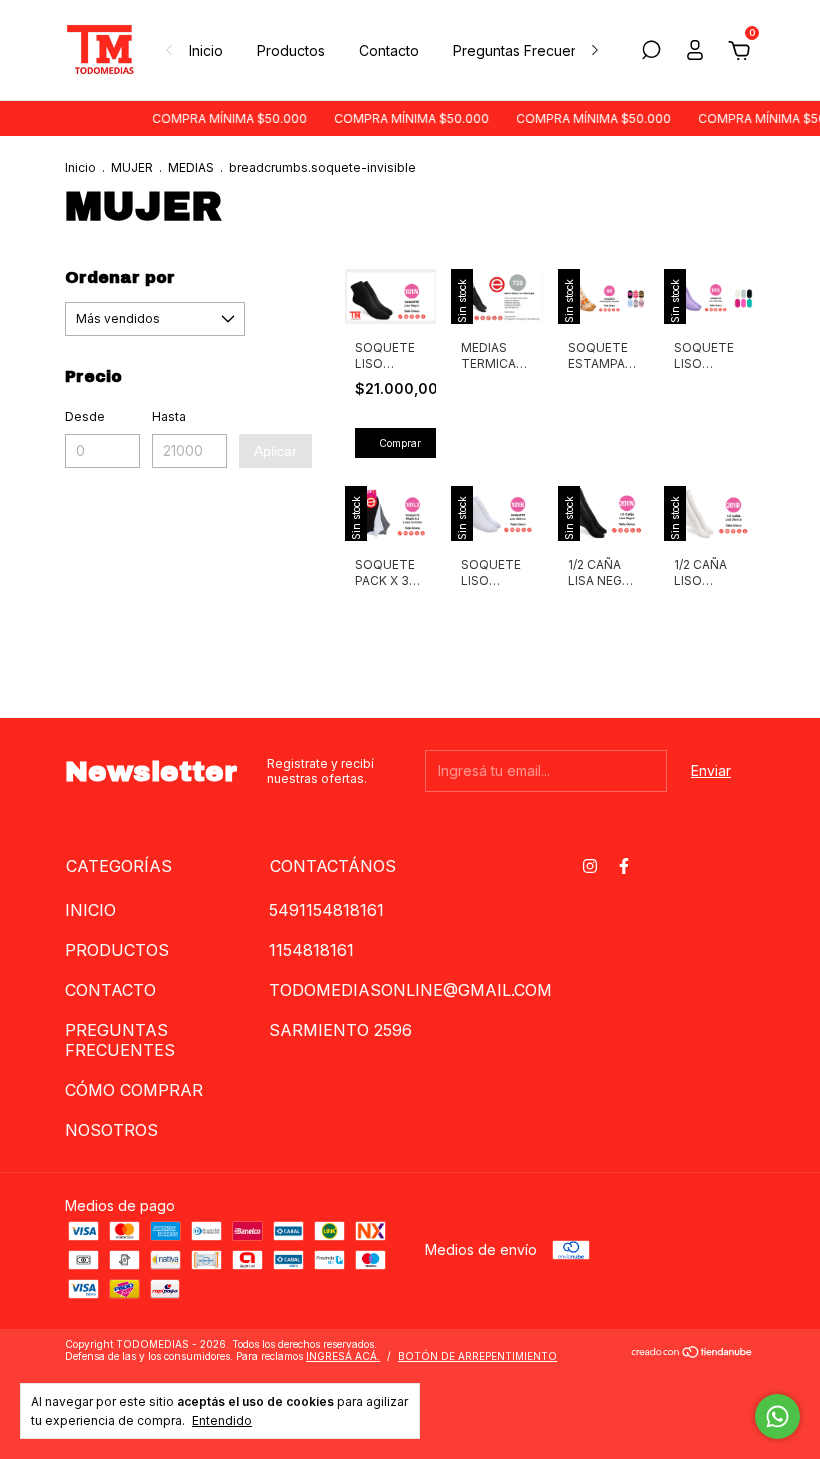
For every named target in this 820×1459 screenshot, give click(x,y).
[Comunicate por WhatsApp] (777, 1416)
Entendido (222, 1420)
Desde (85, 416)
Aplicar (275, 451)
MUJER (132, 167)
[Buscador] (651, 52)
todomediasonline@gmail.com (410, 990)
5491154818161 (326, 910)
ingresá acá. (343, 1356)
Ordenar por (120, 277)
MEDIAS (191, 167)
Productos (291, 50)
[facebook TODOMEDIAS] (624, 866)
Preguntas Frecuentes (526, 50)
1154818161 (311, 950)
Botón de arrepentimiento (477, 1356)
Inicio (206, 50)
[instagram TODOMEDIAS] (590, 866)
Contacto (389, 50)
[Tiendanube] (692, 1352)
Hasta (169, 416)
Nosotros (111, 1130)
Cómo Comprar (134, 1090)
